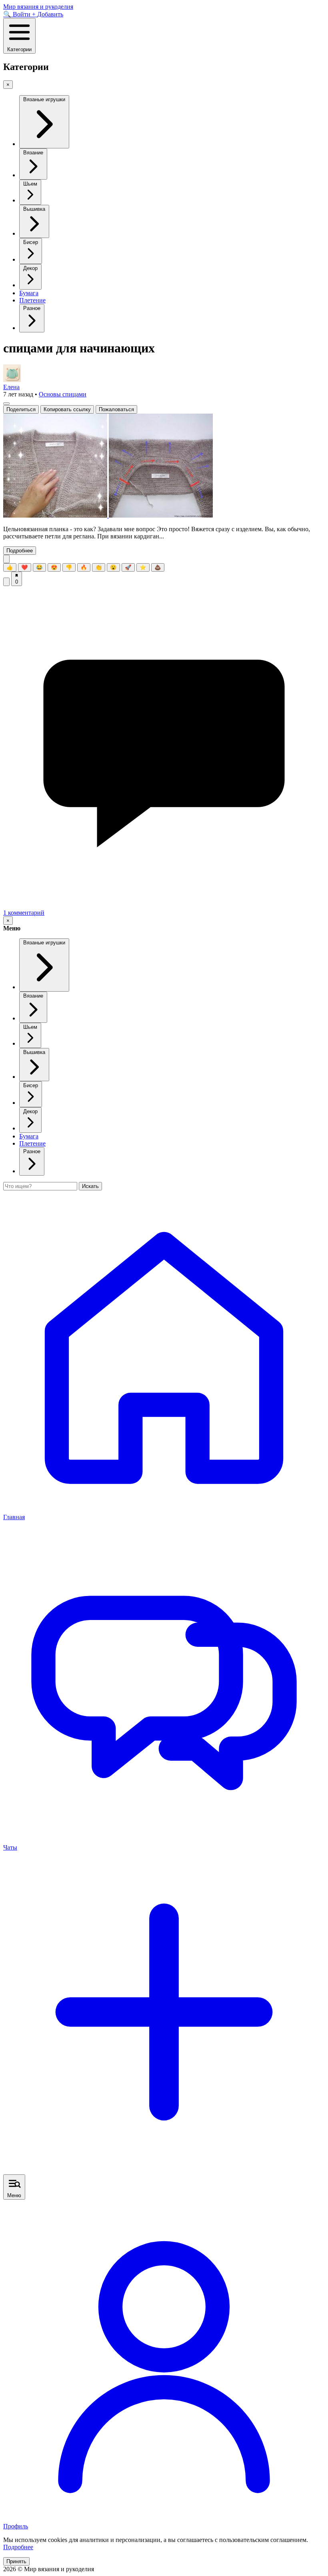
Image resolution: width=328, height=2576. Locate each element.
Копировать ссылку (67, 409)
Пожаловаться (116, 409)
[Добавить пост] (164, 2171)
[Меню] (6, 404)
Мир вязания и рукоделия (38, 7)
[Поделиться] (6, 582)
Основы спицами (63, 394)
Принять (16, 2561)
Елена (11, 387)
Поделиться (21, 409)
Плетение (32, 300)
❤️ (25, 567)
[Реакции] (6, 559)
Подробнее (20, 551)
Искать (90, 1186)
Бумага (29, 293)
